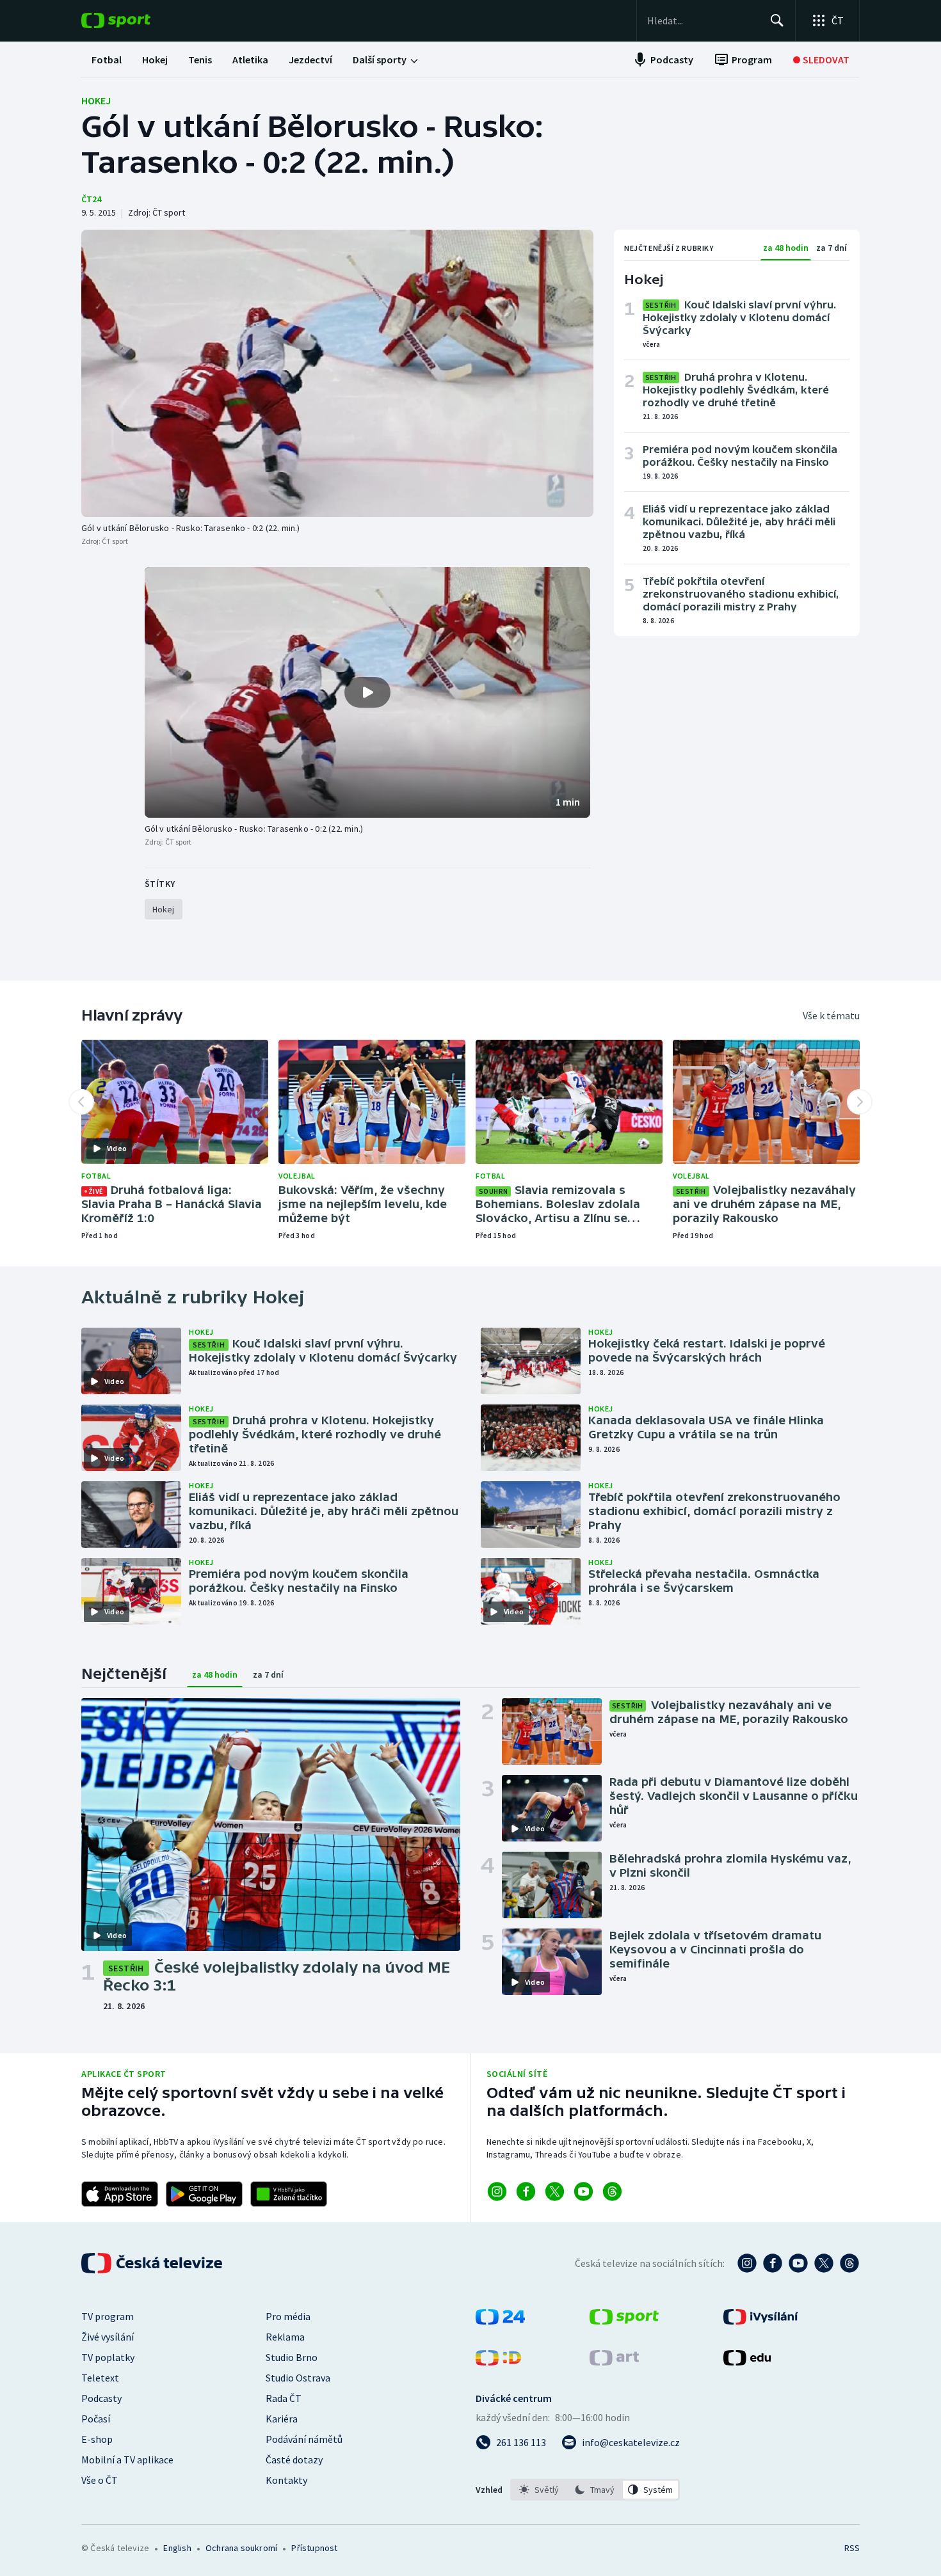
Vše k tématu (831, 1015)
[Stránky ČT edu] (747, 2362)
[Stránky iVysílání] (761, 2321)
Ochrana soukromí (241, 2548)
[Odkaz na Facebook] (526, 2191)
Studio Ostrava (298, 2378)
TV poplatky (108, 2357)
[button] (367, 692)
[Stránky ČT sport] (624, 2321)
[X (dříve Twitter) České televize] (824, 2263)
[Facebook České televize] (773, 2263)
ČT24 (91, 199)
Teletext (100, 2378)
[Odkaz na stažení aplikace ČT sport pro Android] (204, 2194)
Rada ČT (284, 2398)
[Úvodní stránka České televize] (153, 2263)
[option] (539, 2490)
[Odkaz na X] (555, 2191)
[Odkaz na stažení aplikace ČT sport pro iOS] (120, 2194)
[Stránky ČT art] (614, 2362)
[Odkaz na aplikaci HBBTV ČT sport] (289, 2194)
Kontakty (286, 2480)
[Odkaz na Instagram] (497, 2191)
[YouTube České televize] (798, 2263)
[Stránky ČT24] (500, 2321)
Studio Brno (292, 2357)
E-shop (97, 2439)
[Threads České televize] (849, 2263)
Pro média (288, 2316)
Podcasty (101, 2398)
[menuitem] (107, 60)
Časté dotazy (294, 2460)
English (177, 2548)
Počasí (96, 2419)
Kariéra (282, 2419)
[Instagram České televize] (747, 2263)
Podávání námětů (304, 2439)
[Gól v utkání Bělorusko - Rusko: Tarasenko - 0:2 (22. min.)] (337, 373)
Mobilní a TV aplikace (127, 2460)
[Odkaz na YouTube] (583, 2191)
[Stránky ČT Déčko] (498, 2362)
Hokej (96, 100)
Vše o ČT (100, 2480)
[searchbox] (703, 20)
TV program (108, 2316)
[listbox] (595, 2490)
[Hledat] (777, 20)
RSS (852, 2548)
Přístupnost (314, 2548)
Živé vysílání (108, 2337)
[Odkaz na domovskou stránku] (135, 20)
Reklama (285, 2337)
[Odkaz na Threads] (612, 2191)
